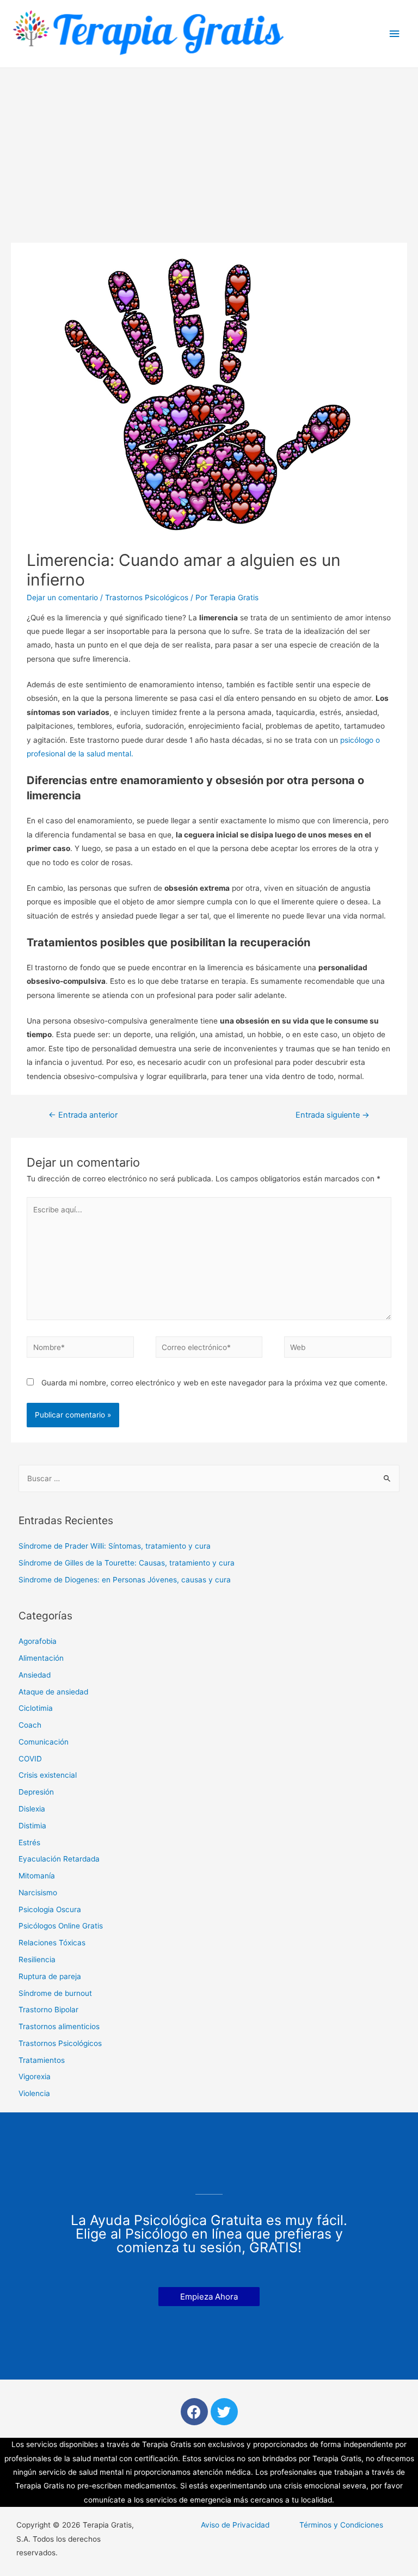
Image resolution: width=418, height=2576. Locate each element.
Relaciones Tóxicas (52, 1943)
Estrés (29, 1842)
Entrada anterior (83, 1115)
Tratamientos (42, 2060)
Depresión (36, 1792)
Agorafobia (38, 1641)
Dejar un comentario (62, 597)
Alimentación (41, 1658)
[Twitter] (224, 2412)
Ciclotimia (36, 1708)
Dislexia (32, 1809)
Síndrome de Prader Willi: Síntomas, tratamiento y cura (115, 1546)
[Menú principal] (395, 34)
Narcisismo (38, 1893)
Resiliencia (37, 1959)
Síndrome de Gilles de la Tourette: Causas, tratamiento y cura (127, 1563)
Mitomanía (37, 1876)
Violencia (34, 2093)
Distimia (32, 1826)
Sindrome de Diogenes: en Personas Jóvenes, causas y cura (125, 1580)
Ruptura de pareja (50, 1976)
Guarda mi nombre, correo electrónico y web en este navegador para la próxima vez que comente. (214, 1383)
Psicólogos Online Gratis (61, 1926)
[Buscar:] (209, 1478)
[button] (209, 2297)
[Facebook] (194, 2412)
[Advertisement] (209, 150)
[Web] (337, 1349)
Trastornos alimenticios (59, 2026)
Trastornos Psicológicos (147, 597)
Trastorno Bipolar (48, 2010)
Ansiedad (35, 1675)
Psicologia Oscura (50, 1909)
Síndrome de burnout (55, 1993)
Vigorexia (35, 2076)
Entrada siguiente (333, 1115)
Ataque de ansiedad (53, 1692)
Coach (30, 1725)
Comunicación (44, 1742)
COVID (30, 1759)
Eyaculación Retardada (59, 1859)
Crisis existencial (48, 1775)
